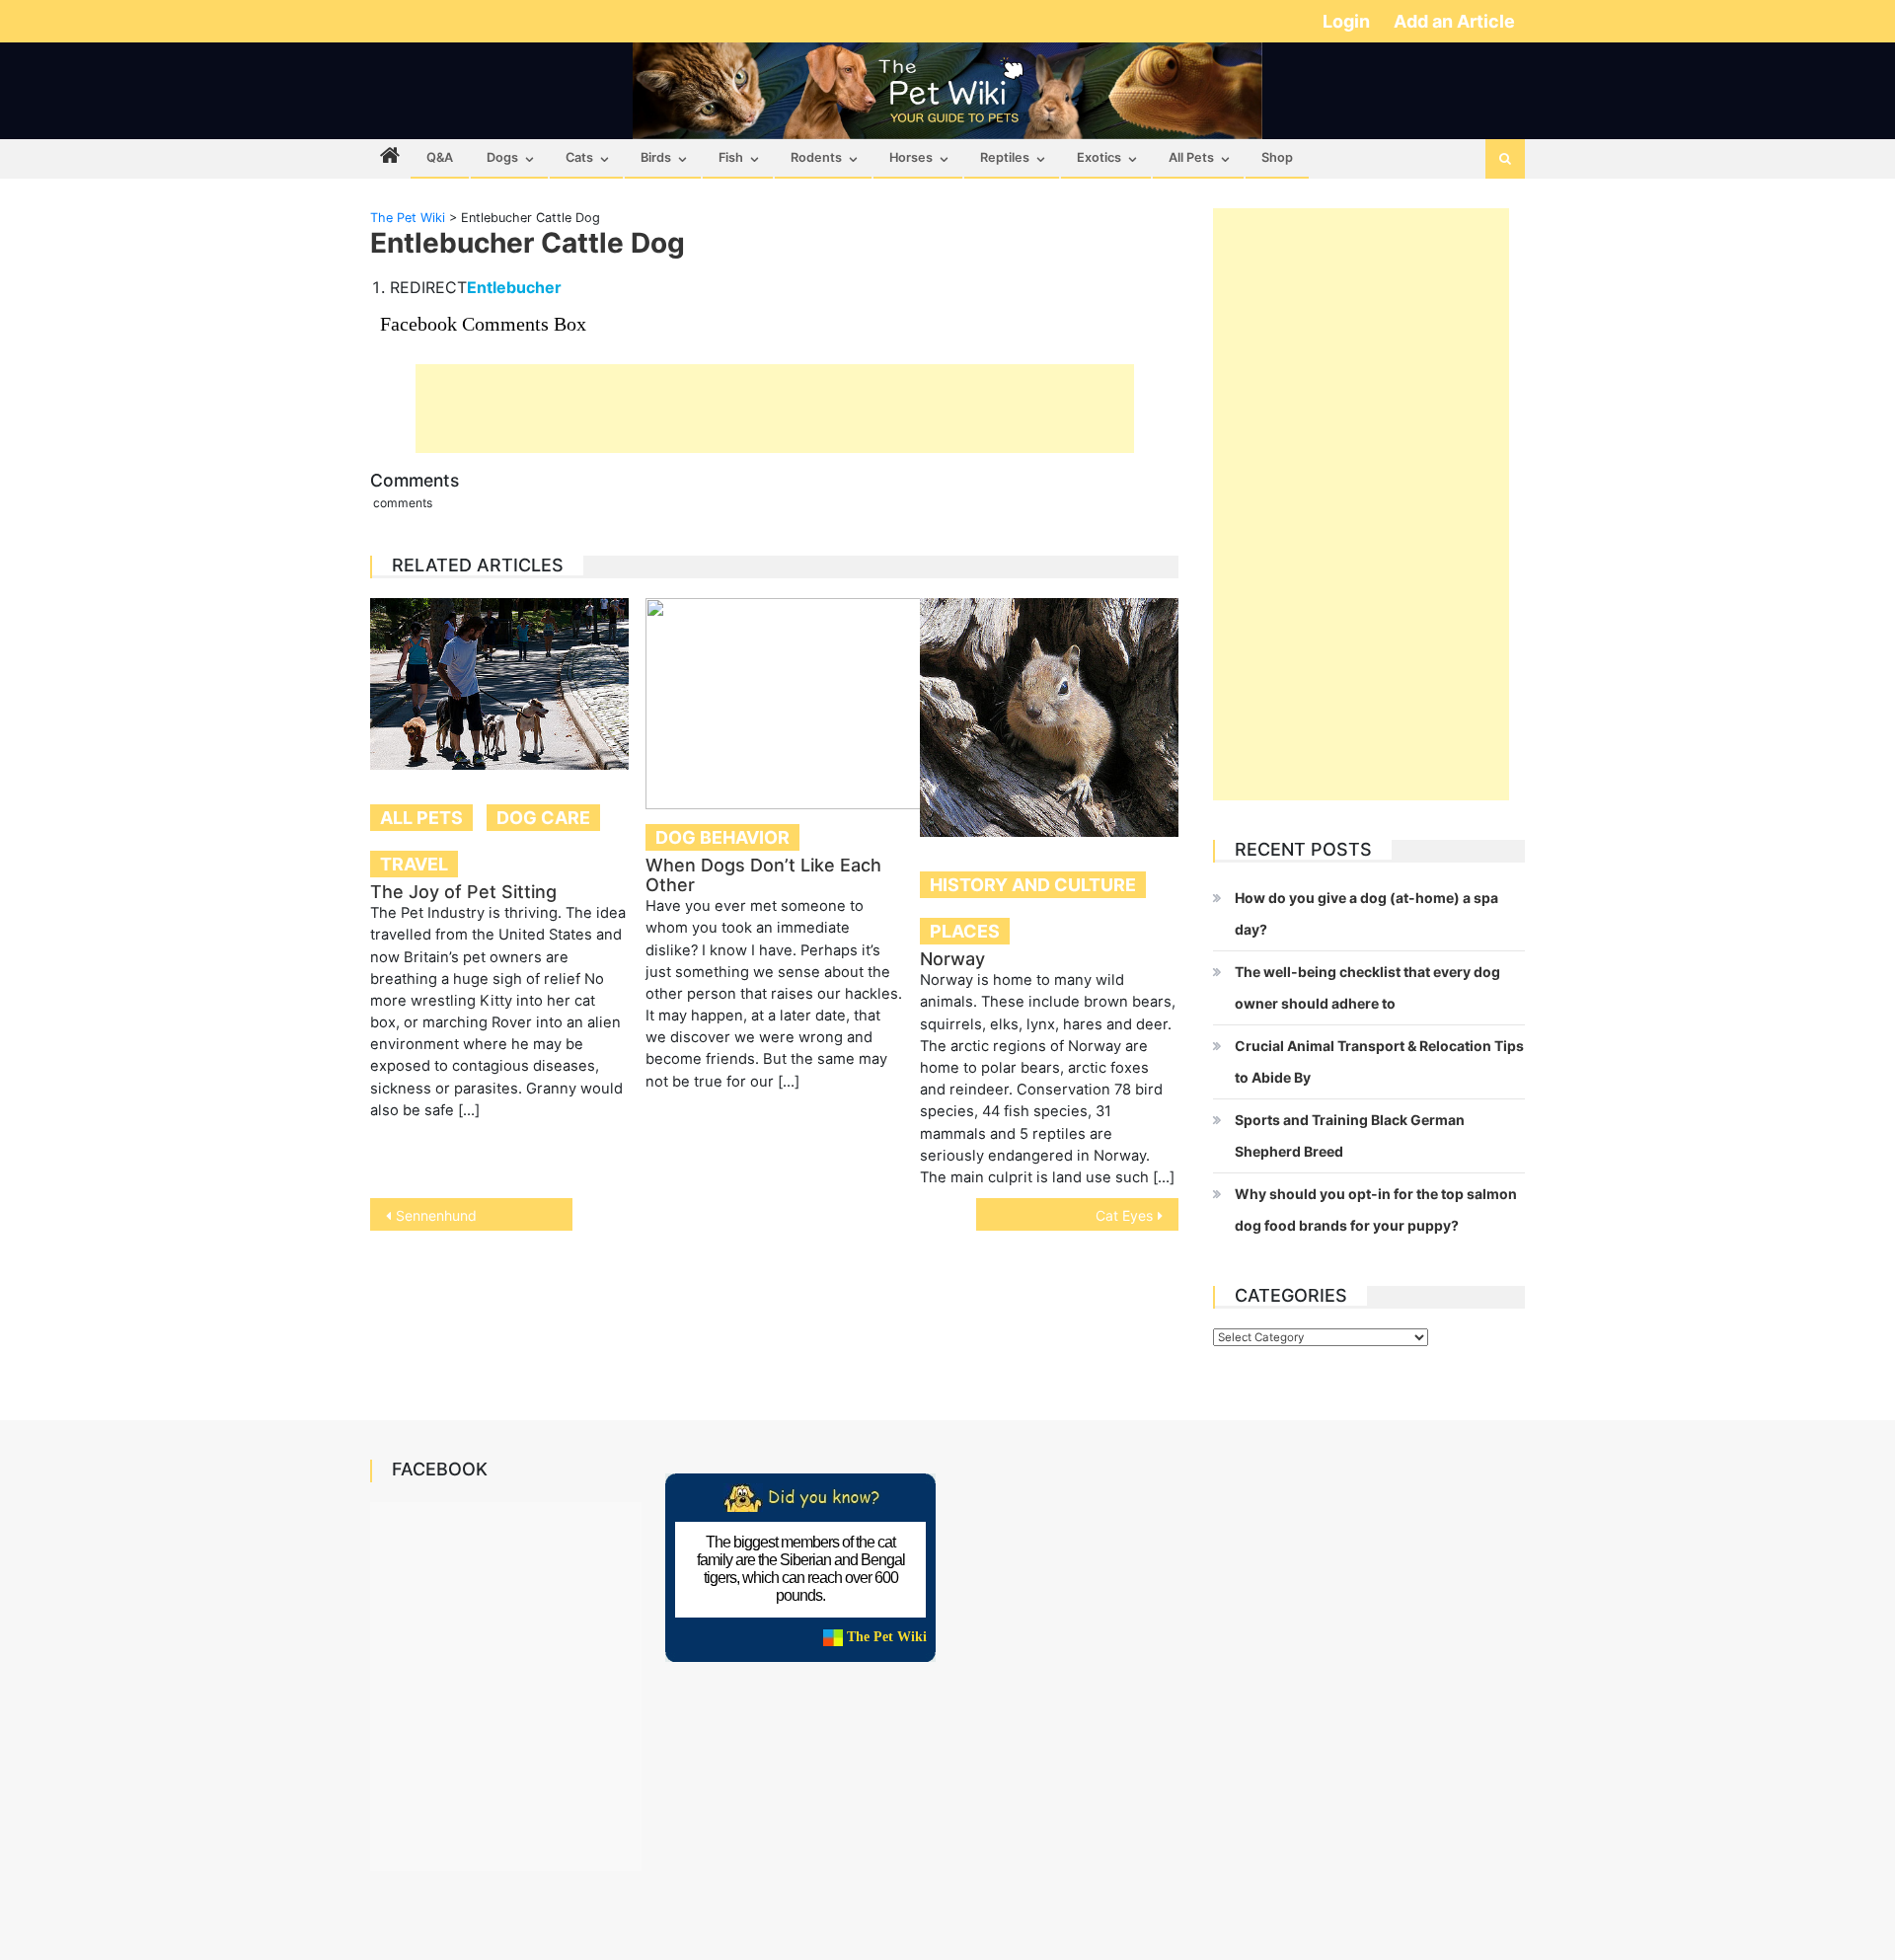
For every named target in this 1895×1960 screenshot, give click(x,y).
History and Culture (1033, 885)
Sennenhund (436, 1215)
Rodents (816, 157)
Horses (911, 157)
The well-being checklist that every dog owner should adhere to (1367, 987)
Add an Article (1454, 21)
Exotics (1099, 157)
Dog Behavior (722, 837)
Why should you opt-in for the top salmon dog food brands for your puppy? (1376, 1209)
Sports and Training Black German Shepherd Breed (1350, 1135)
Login (1348, 21)
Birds (656, 157)
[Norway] (1049, 717)
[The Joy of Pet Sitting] (499, 684)
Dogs (502, 157)
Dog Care (543, 818)
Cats (579, 157)
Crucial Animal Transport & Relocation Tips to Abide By (1379, 1061)
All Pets (1191, 157)
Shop (1277, 157)
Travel (414, 864)
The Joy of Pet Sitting (463, 892)
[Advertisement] (775, 409)
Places (965, 931)
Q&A (440, 157)
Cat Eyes (1124, 1215)
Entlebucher (514, 287)
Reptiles (1005, 157)
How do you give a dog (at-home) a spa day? (1366, 913)
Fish (731, 157)
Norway (952, 959)
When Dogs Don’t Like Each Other (763, 875)
